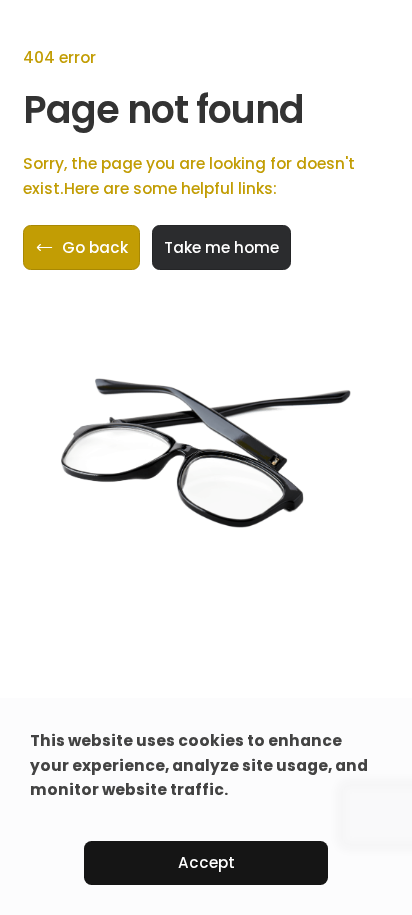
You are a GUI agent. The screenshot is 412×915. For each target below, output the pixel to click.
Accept (206, 862)
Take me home (221, 247)
